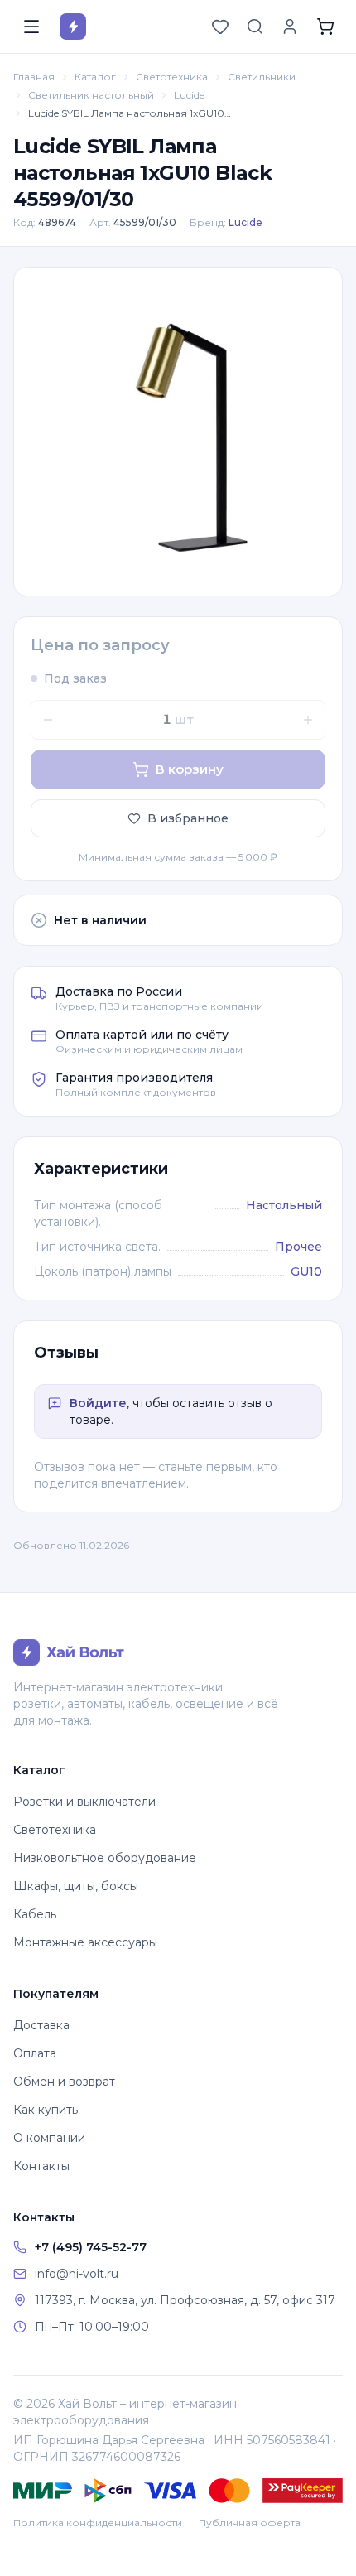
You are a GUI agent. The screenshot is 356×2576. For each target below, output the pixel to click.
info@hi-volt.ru (77, 2274)
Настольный (284, 1205)
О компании (49, 2138)
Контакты (41, 2166)
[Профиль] (290, 27)
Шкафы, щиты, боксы (76, 1886)
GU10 (306, 1271)
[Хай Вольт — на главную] (73, 27)
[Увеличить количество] (308, 720)
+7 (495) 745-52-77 (91, 2247)
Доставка (41, 2025)
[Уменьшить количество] (48, 720)
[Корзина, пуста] (325, 27)
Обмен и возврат (64, 2082)
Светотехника (172, 77)
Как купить (46, 2110)
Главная (34, 77)
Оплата (35, 2053)
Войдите (98, 1403)
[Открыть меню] (31, 27)
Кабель (35, 1914)
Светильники (262, 77)
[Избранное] (220, 27)
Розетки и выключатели (84, 1802)
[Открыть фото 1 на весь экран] (178, 432)
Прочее (298, 1247)
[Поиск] (255, 27)
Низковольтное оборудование (105, 1858)
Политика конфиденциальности (98, 2523)
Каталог (95, 77)
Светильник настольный (91, 95)
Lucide (189, 95)
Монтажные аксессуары (85, 1942)
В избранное (188, 818)
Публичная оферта (250, 2523)
